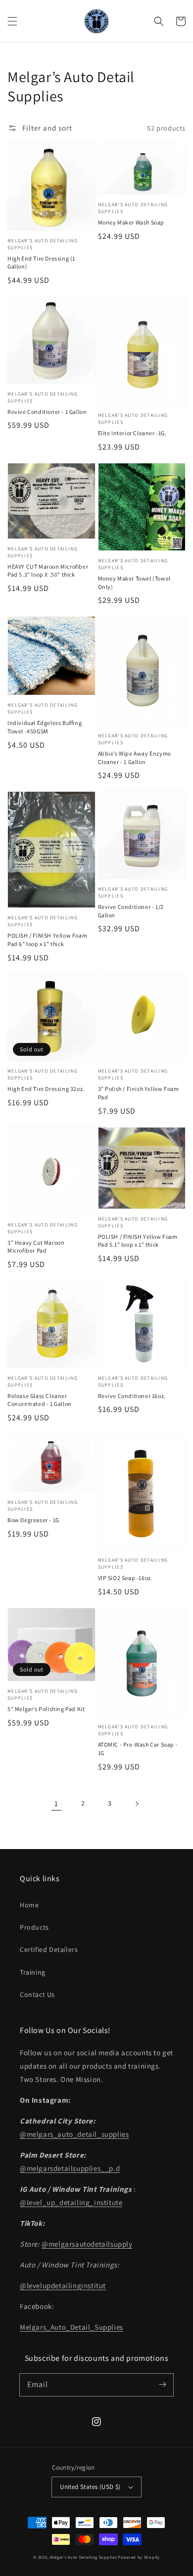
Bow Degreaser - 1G (33, 1520)
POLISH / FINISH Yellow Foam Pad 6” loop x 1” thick (47, 940)
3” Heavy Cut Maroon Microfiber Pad (36, 1247)
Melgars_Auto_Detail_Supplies (72, 2327)
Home (29, 1905)
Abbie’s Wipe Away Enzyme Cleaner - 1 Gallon (135, 758)
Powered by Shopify (139, 2557)
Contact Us (37, 1994)
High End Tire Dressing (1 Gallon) (41, 263)
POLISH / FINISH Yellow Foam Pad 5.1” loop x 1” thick (138, 1241)
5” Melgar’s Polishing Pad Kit (46, 1709)
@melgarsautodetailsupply (87, 2244)
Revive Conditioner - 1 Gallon (47, 412)
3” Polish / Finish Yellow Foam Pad (139, 1093)
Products (34, 1927)
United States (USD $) (90, 2487)
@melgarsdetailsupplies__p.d (70, 2168)
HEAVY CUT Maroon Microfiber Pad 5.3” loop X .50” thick (48, 571)
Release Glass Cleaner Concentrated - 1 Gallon (40, 1400)
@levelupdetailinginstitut (63, 2285)
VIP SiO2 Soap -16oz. (125, 1578)
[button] (12, 21)
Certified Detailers (49, 1949)
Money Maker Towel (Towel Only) (134, 583)
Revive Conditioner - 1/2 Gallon (131, 911)
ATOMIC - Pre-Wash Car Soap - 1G (138, 1749)
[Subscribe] (162, 2385)
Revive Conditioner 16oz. (132, 1396)
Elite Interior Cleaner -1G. (132, 433)
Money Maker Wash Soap (131, 222)
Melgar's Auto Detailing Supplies (83, 2557)
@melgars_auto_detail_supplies (74, 2134)
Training (33, 1972)
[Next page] (137, 1804)
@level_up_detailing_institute (71, 2202)
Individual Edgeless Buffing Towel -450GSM (45, 727)
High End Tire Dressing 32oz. (46, 1089)
